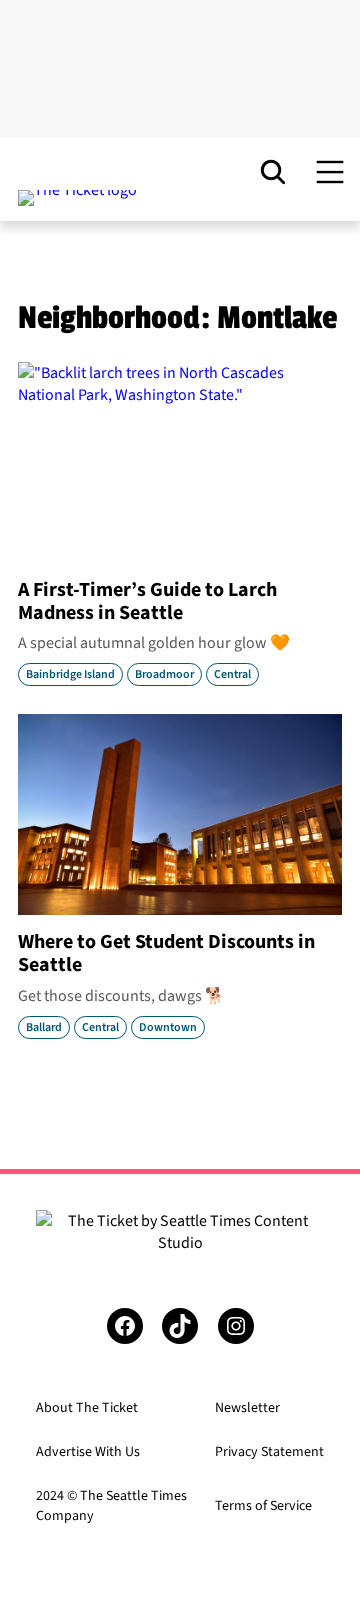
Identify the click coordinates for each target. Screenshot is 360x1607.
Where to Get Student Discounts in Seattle (166, 953)
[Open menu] (330, 172)
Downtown (168, 1027)
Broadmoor (164, 674)
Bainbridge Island (70, 674)
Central (232, 674)
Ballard (44, 1027)
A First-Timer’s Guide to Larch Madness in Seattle (147, 601)
